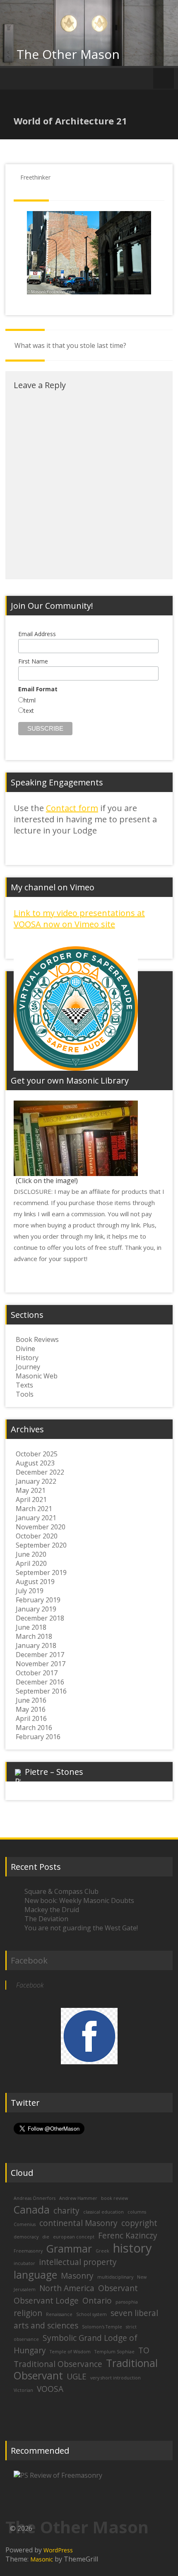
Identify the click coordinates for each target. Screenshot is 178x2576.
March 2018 (34, 1636)
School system (91, 2314)
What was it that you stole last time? (70, 345)
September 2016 (41, 1691)
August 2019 (35, 1582)
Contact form (72, 808)
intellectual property (78, 2262)
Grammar (69, 2249)
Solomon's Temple (102, 2327)
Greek (102, 2251)
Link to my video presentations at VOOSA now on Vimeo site (79, 919)
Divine (25, 1349)
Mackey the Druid (52, 1910)
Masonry (77, 2276)
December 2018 (40, 1618)
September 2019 (41, 1572)
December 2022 (40, 1472)
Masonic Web (37, 1376)
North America (67, 2288)
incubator (24, 2263)
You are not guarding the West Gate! (81, 1928)
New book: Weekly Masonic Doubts (79, 1900)
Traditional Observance (58, 2364)
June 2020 (31, 1554)
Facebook (29, 1960)
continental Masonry (78, 2223)
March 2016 (34, 1728)
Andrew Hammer (78, 2198)
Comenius (25, 2224)
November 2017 (41, 1664)
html (30, 700)
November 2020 (41, 1527)
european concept (74, 2237)
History (27, 1358)
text (29, 711)
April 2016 (31, 1718)
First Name (33, 661)
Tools (25, 1394)
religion (28, 2313)
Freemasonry (28, 2251)
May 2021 (31, 1490)
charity (66, 2211)
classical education (103, 2212)
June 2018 (31, 1627)
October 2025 (37, 1454)
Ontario (97, 2301)
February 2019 (38, 1600)
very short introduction (115, 2378)
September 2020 (41, 1545)
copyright (139, 2223)
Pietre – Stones (54, 1772)
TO (144, 2350)
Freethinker (35, 177)
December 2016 (40, 1682)
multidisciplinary (115, 2277)
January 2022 (36, 1481)
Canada (32, 2210)
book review (114, 2198)
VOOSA (50, 2389)
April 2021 (31, 1499)
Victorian (23, 2390)
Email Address (37, 634)
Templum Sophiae (114, 2352)
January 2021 (36, 1518)
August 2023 (35, 1463)
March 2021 (34, 1509)
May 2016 (31, 1709)
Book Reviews (37, 1339)
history (132, 2248)
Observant (118, 2288)
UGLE (77, 2377)
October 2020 (37, 1536)
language (35, 2275)
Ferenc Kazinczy (128, 2236)
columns (137, 2212)
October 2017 (37, 1673)
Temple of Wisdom (70, 2352)
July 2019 (30, 1591)
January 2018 (36, 1645)
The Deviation (46, 1919)
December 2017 (40, 1655)
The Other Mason (68, 54)
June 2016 (31, 1700)
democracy (26, 2237)
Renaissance (59, 2314)
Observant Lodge (46, 2301)
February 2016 (38, 1737)
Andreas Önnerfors (35, 2198)
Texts (24, 1385)
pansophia (127, 2302)
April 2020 (31, 1563)
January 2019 (36, 1609)
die (46, 2237)
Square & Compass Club (61, 1891)
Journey (28, 1367)
